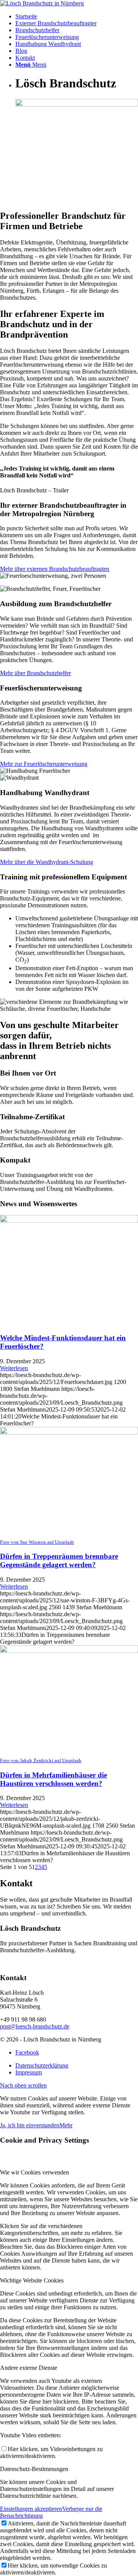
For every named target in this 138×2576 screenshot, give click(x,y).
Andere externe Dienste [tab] (29, 2368)
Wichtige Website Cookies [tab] (32, 2280)
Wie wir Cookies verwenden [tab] (34, 2172)
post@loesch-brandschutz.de (35, 2026)
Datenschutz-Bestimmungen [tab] (34, 2469)
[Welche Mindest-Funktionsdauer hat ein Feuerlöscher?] (69, 1221)
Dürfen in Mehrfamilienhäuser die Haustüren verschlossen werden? (53, 1779)
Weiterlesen (14, 1368)
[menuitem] (77, 16)
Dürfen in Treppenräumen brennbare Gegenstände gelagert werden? (59, 1560)
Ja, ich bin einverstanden (30, 2125)
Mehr (66, 2125)
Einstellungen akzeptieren (31, 2509)
